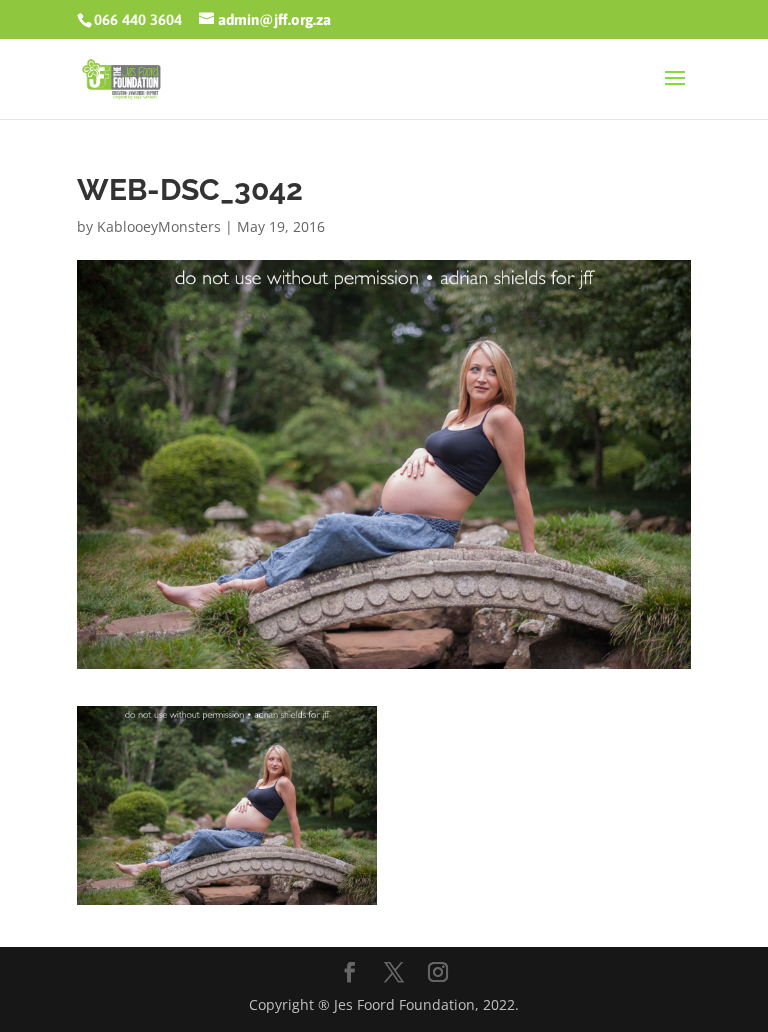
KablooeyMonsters (159, 226)
